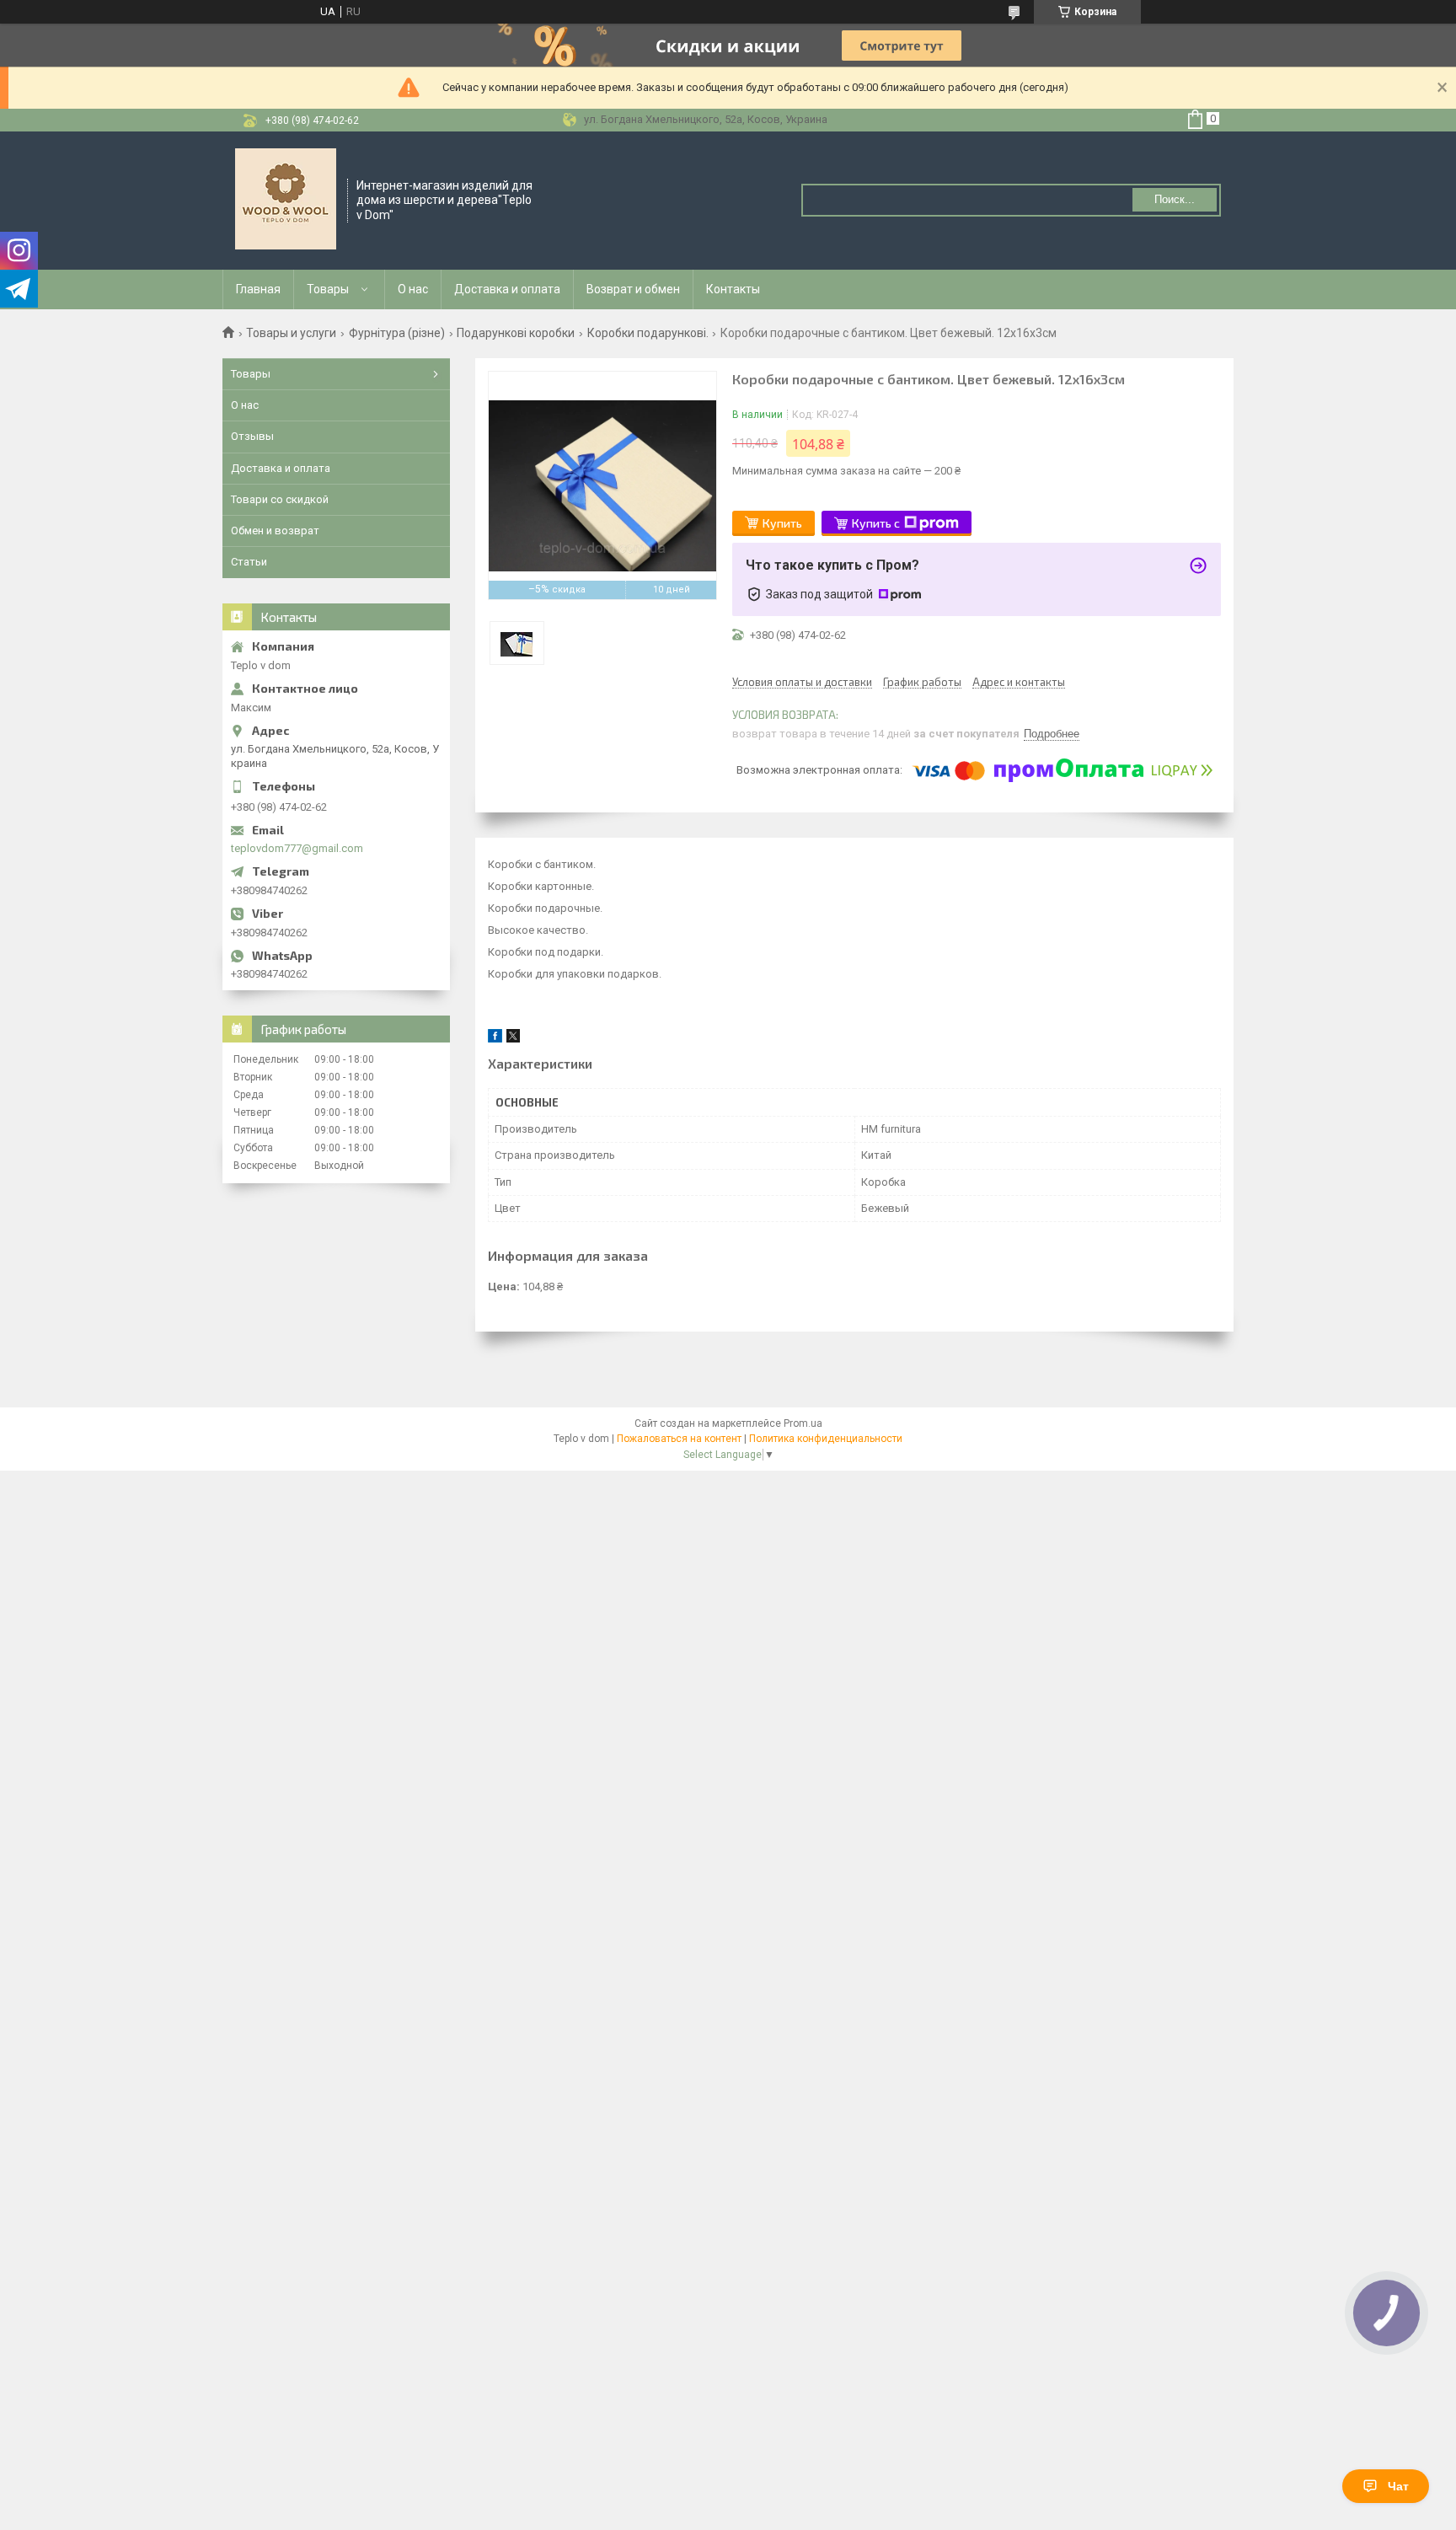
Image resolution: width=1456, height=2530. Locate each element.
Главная (258, 289)
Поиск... (1175, 199)
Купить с (876, 523)
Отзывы (252, 436)
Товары (328, 289)
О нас (413, 289)
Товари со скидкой (280, 499)
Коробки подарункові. (648, 333)
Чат (1398, 2486)
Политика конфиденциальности (826, 1439)
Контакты (733, 289)
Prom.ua (803, 1423)
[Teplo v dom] (286, 199)
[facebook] (495, 1039)
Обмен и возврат (275, 531)
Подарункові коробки (516, 333)
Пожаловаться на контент (679, 1439)
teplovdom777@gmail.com (297, 848)
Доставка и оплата (507, 289)
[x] (513, 1039)
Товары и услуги (291, 333)
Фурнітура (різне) (397, 333)
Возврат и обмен (633, 289)
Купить (782, 523)
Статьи (249, 562)
